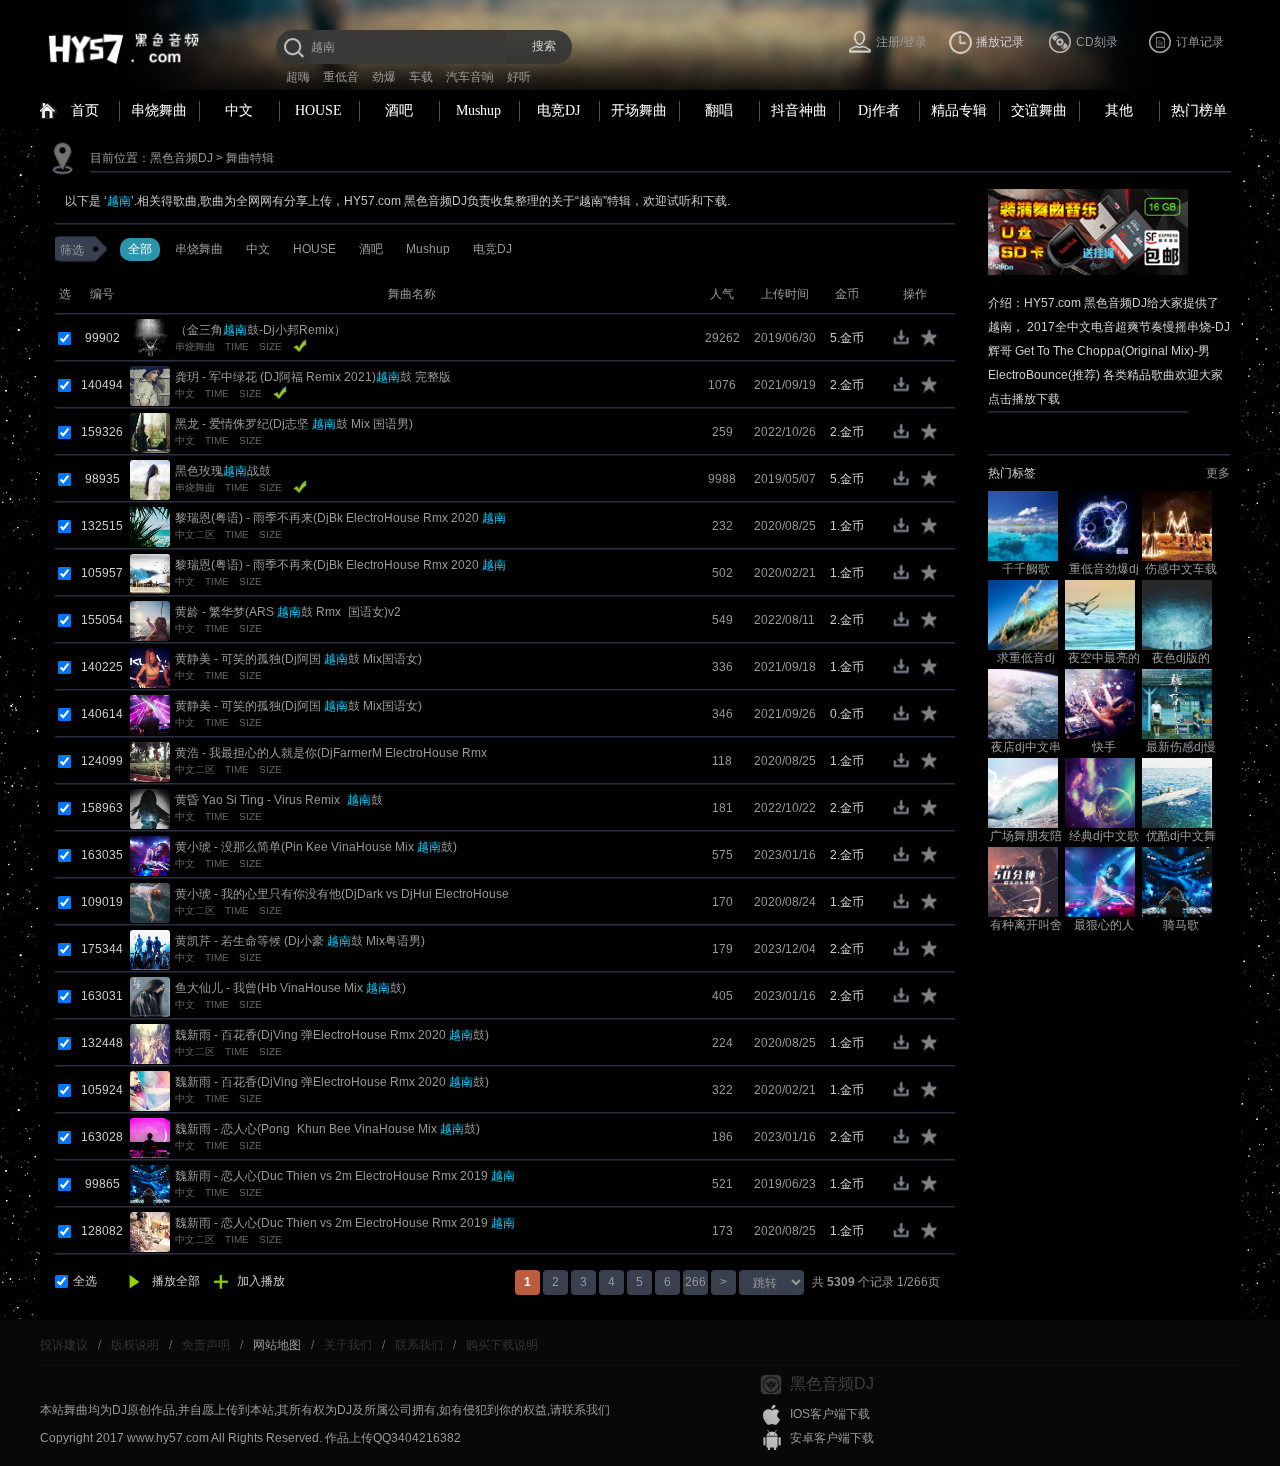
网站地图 (277, 1345)
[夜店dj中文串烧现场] (1023, 703)
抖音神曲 (799, 110)
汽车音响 (470, 77)
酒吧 (399, 110)
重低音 (341, 77)
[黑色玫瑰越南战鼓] (150, 479)
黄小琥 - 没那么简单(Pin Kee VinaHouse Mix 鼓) (316, 847)
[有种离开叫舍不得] (1023, 881)
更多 (1218, 473)
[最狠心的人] (1100, 881)
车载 (421, 77)
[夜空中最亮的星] (1100, 614)
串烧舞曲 (159, 110)
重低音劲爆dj (1104, 569)
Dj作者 (879, 110)
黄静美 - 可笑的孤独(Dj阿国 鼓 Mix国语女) (298, 659)
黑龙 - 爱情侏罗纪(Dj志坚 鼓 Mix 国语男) (294, 424)
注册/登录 (901, 42)
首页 (85, 110)
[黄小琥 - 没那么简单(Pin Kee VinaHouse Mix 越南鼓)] (150, 855)
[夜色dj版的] (1177, 614)
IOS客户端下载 (830, 1414)
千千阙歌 (1026, 569)
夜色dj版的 (1181, 658)
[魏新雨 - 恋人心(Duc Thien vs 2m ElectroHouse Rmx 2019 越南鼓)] (150, 1184)
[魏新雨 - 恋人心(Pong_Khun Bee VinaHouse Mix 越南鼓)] (150, 1137)
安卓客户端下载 (832, 1438)
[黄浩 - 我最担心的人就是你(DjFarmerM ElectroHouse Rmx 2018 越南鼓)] (150, 761)
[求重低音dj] (1023, 614)
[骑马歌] (1177, 881)
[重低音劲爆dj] (1100, 525)
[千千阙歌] (1023, 525)
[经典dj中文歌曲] (1100, 792)
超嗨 (298, 77)
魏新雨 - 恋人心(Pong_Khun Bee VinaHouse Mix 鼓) (327, 1129)
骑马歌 (1181, 925)
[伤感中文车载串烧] (1177, 525)
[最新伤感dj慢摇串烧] (1177, 703)
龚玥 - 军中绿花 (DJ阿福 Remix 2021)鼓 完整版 (313, 377)
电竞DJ (558, 110)
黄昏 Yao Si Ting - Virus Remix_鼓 (279, 800)
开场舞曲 (639, 110)
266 (695, 1282)
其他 (1119, 110)
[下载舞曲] (905, 342)
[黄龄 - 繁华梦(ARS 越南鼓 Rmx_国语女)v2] (150, 620)
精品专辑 (959, 110)
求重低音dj (1026, 658)
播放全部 (176, 1281)
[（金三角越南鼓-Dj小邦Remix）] (150, 338)
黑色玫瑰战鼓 (223, 471)
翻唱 (719, 110)
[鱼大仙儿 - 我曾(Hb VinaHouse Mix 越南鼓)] (150, 996)
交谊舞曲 (1039, 110)
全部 (140, 249)
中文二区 (195, 534)
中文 (239, 110)
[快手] (1100, 703)
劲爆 (384, 77)
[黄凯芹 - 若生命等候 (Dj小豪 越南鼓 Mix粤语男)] (150, 949)
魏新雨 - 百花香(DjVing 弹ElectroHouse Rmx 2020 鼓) (332, 1035)
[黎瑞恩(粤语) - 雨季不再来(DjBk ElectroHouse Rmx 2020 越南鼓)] (150, 526)
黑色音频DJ (181, 158)
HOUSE (318, 110)
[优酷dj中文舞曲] (1177, 792)
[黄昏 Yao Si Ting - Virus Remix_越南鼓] (150, 808)
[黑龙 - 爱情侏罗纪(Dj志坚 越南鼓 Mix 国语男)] (150, 432)
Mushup (478, 110)
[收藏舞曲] (930, 342)
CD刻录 (1097, 42)
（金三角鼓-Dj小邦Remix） (260, 330)
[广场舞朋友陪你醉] (1023, 792)
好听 (519, 77)
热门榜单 (1199, 110)
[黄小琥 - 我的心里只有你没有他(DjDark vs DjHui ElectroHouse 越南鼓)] (150, 902)
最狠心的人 (1104, 925)
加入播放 (261, 1281)
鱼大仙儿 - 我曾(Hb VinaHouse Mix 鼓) (290, 988)
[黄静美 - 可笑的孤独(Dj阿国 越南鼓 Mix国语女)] (150, 667)
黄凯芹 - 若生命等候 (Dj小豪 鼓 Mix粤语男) (300, 941)
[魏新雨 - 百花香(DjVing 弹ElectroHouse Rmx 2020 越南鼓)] (150, 1043)
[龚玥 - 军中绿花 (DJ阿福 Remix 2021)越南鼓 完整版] (150, 385)
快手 (1104, 747)
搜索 (544, 46)
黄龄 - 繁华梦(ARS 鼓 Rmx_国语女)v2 (288, 612)
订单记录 (1200, 42)
